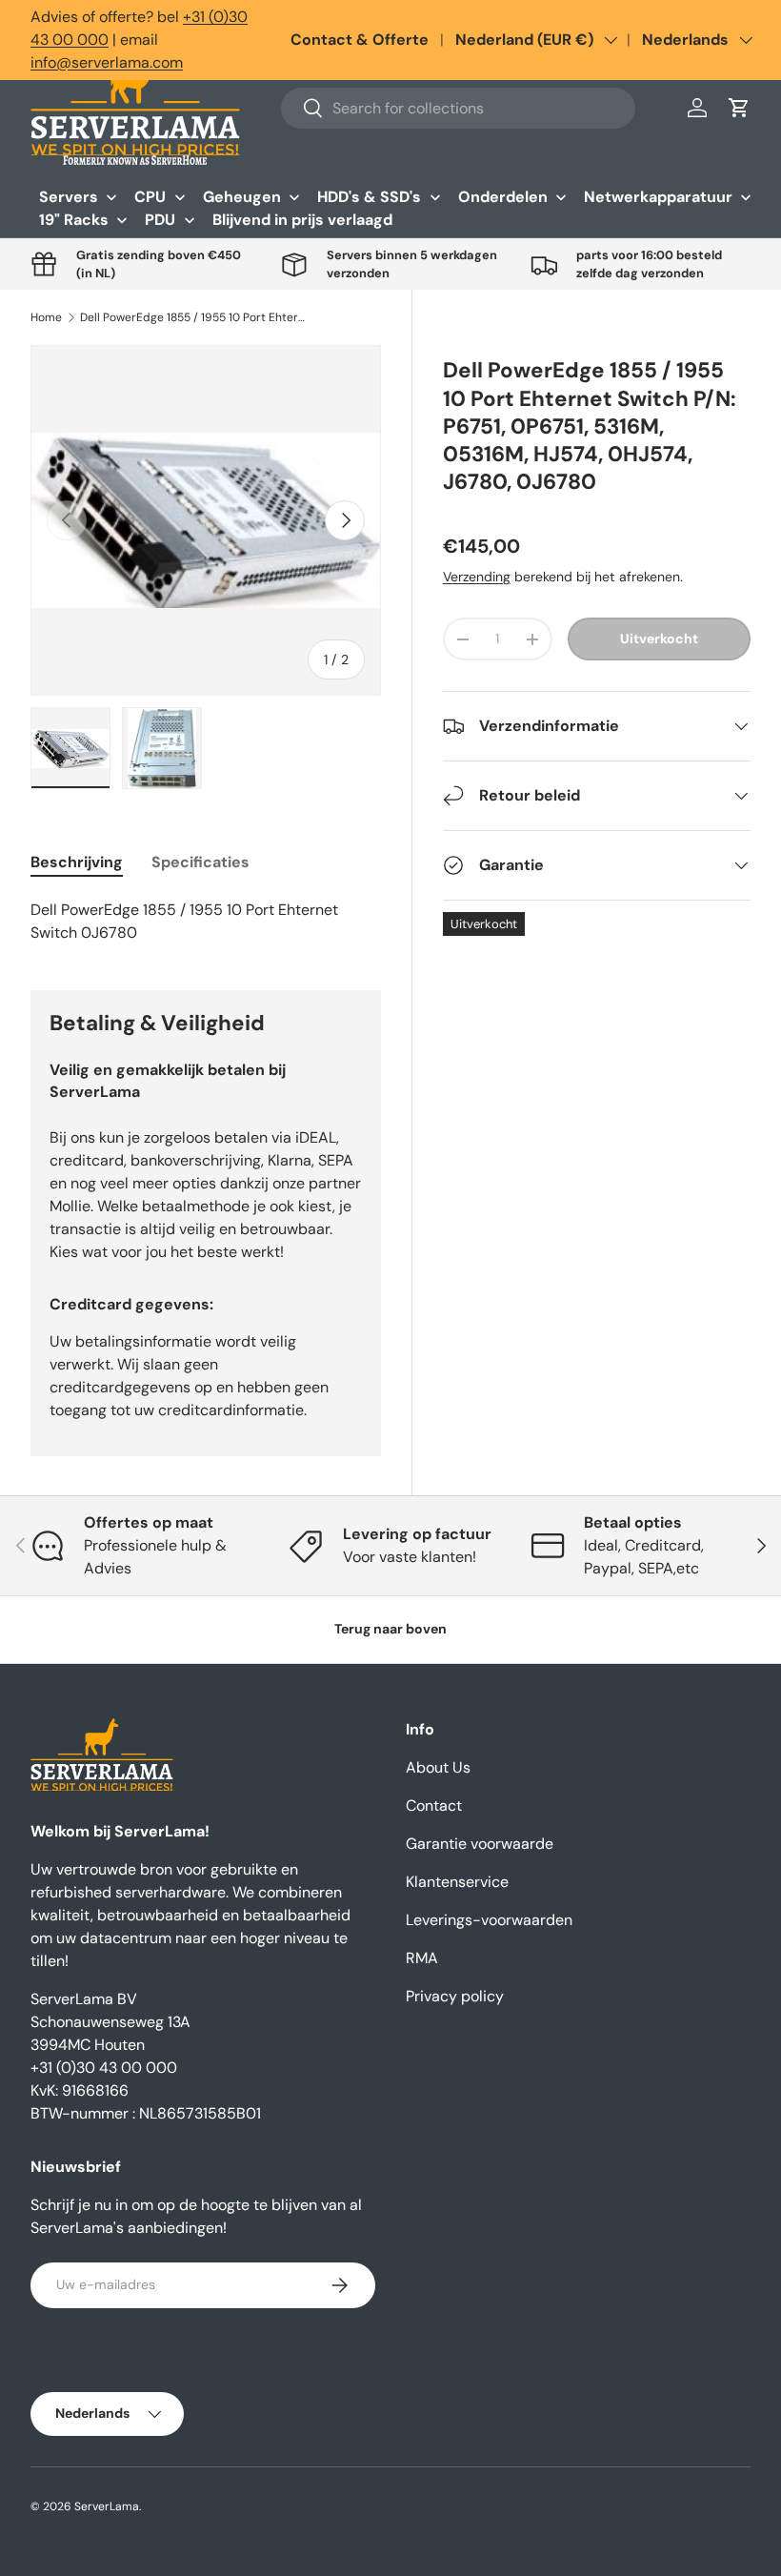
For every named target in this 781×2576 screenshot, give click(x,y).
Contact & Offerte (360, 40)
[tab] (77, 862)
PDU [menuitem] (160, 220)
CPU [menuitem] (150, 197)
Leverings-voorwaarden (489, 1920)
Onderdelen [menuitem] (503, 197)
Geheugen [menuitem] (242, 197)
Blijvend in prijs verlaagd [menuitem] (302, 220)
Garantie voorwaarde (480, 1844)
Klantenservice (457, 1882)
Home (46, 317)
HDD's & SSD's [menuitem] (369, 197)
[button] (739, 108)
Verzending (477, 577)
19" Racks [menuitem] (74, 220)
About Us (438, 1767)
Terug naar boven (390, 1629)
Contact (434, 1805)
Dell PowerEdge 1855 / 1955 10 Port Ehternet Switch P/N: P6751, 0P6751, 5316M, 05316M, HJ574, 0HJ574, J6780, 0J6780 (194, 317)
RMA (422, 1958)
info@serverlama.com (107, 62)
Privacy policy (455, 1996)
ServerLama (107, 2506)
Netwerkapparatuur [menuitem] (658, 197)
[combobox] (458, 108)
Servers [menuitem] (69, 197)
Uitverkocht (659, 639)
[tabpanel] (206, 922)
